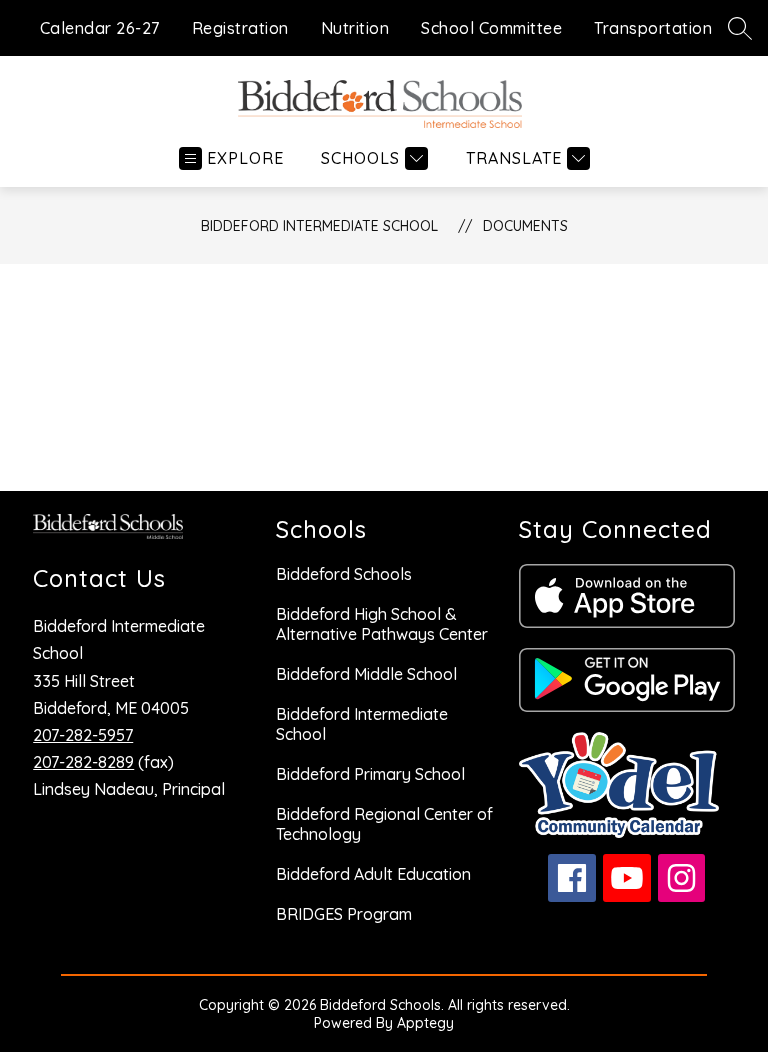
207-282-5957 (83, 735)
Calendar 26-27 (100, 28)
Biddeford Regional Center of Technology (384, 824)
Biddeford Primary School (370, 774)
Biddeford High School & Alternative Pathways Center (382, 624)
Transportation (653, 28)
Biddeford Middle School (366, 674)
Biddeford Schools (344, 574)
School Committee (491, 28)
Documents (525, 226)
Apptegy (425, 1023)
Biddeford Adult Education (373, 874)
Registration (240, 28)
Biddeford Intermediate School (319, 226)
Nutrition (355, 28)
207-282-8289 (83, 762)
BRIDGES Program (344, 914)
